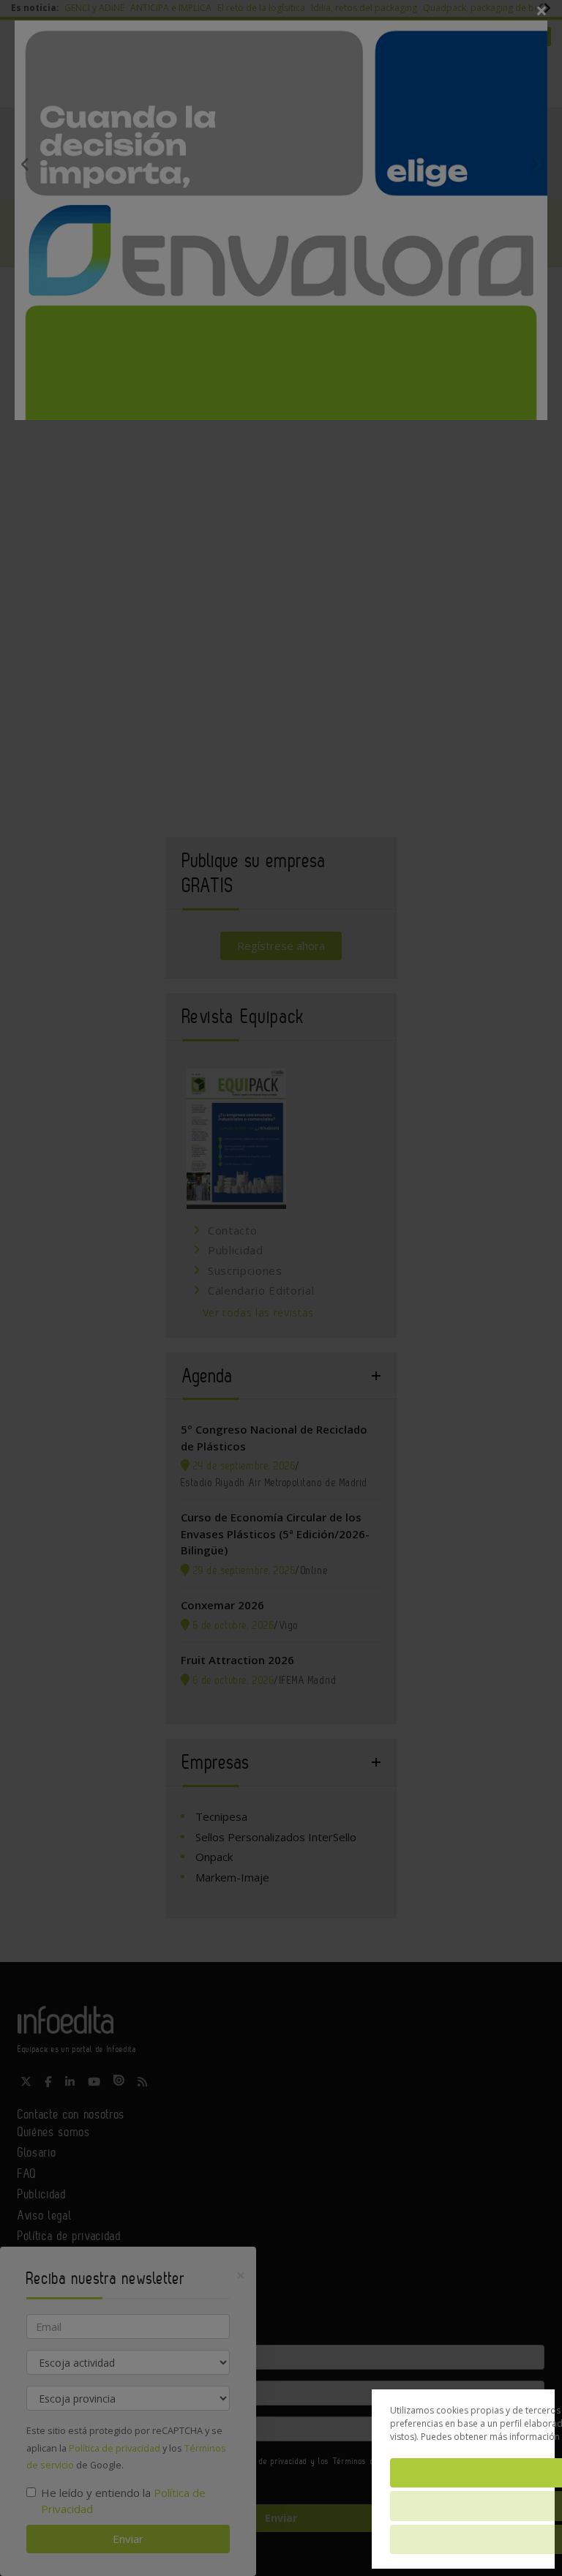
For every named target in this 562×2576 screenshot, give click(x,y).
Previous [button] (25, 164)
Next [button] (537, 164)
